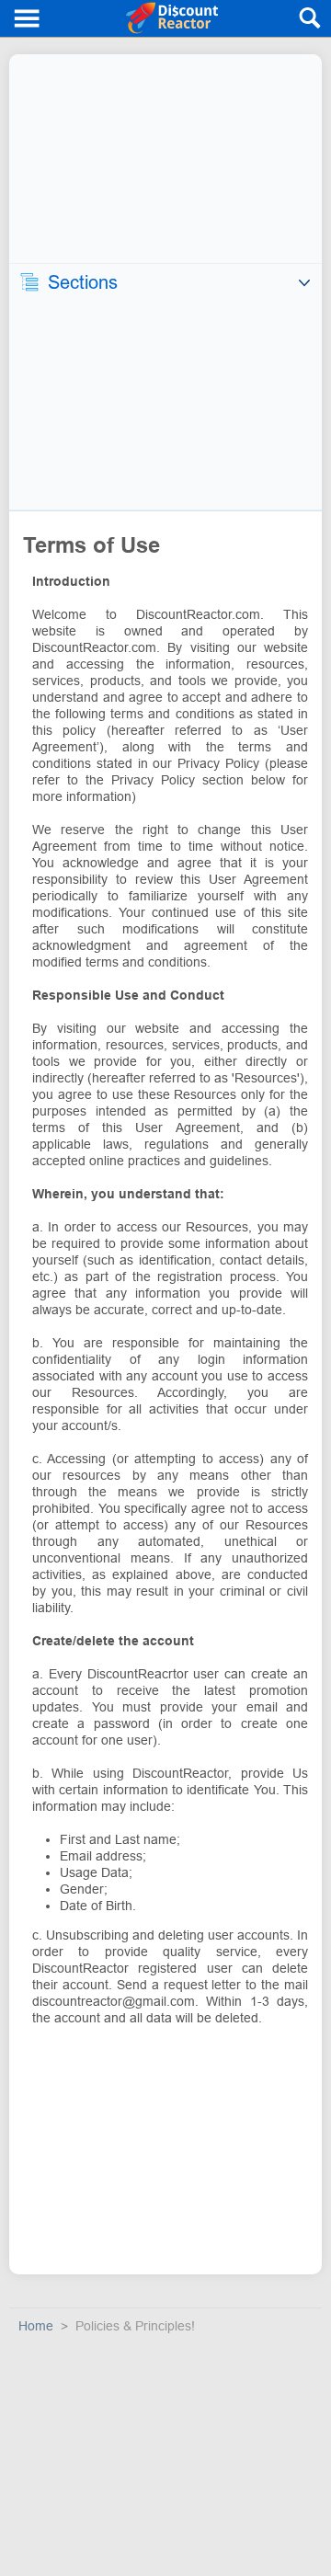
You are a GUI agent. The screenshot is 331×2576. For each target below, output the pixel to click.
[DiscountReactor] (171, 18)
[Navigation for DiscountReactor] (28, 18)
